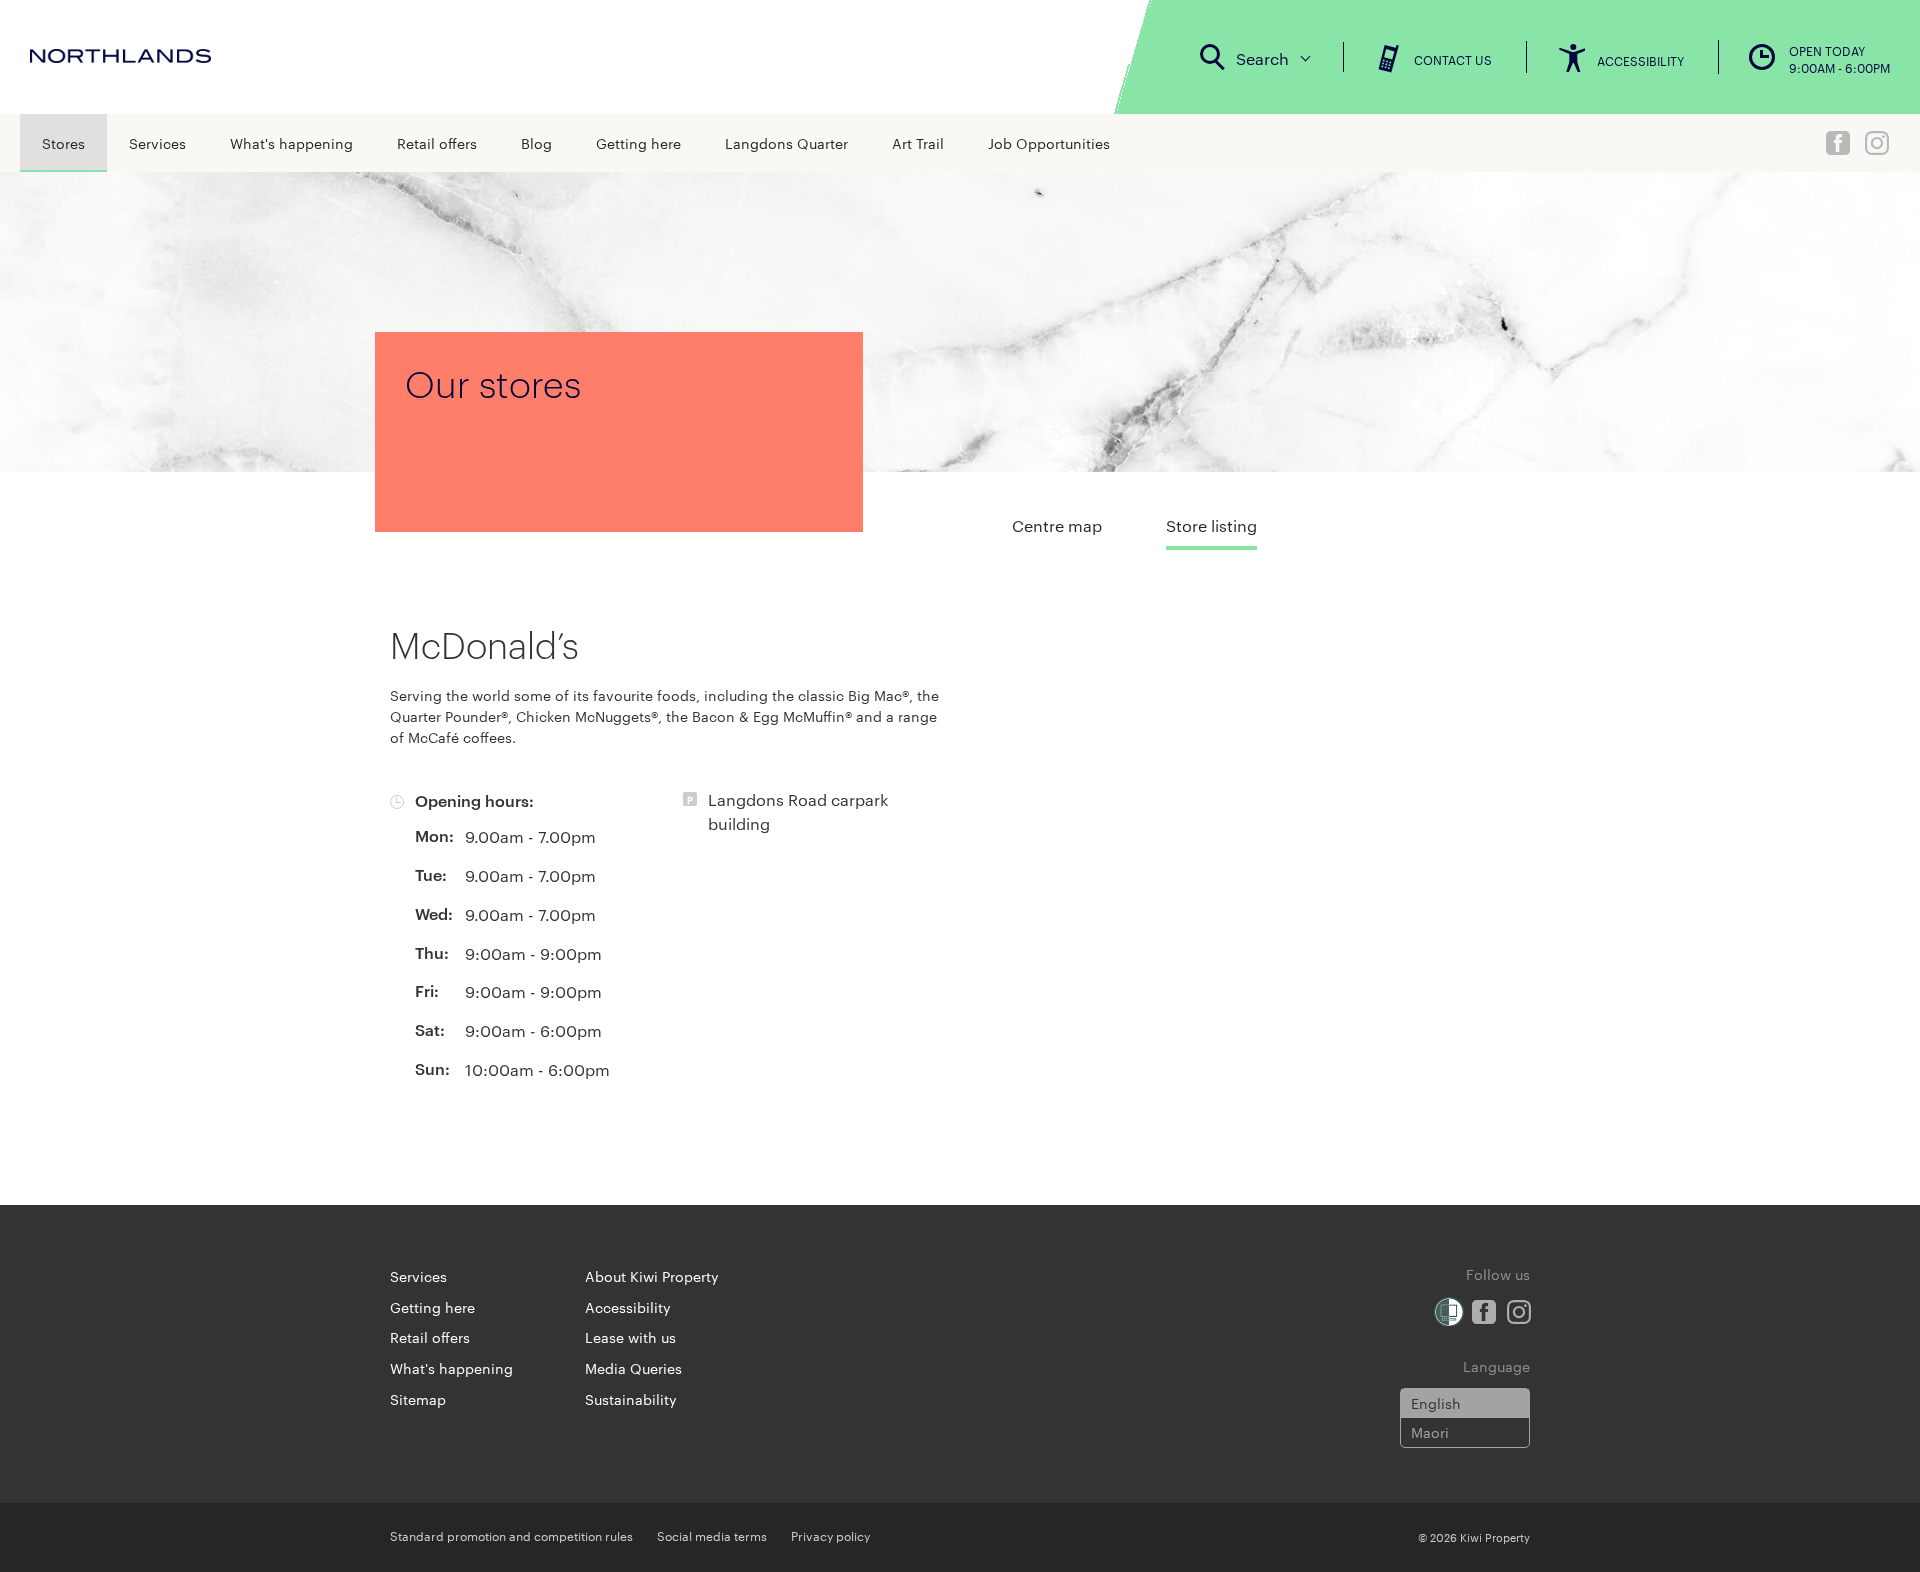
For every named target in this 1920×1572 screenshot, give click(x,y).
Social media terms (712, 1535)
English (1436, 1403)
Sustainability (631, 1399)
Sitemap (418, 1399)
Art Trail (918, 143)
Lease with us (630, 1337)
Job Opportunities (1049, 143)
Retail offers (437, 143)
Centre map (1057, 525)
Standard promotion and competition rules (511, 1535)
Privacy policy (830, 1535)
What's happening (291, 143)
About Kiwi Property (652, 1276)
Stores (63, 143)
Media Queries (633, 1368)
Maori (1430, 1432)
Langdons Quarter (786, 143)
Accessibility (628, 1307)
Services (157, 143)
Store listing (1211, 525)
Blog (536, 143)
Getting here (638, 143)
